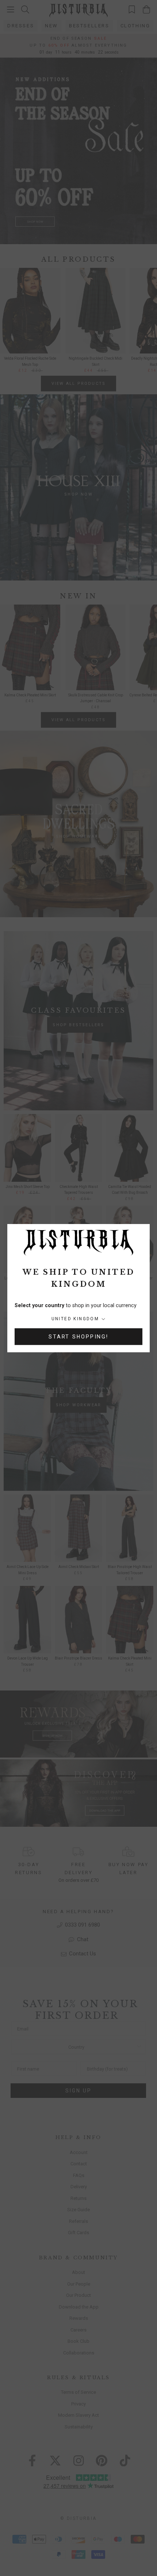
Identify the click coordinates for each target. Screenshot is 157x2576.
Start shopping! (78, 1337)
